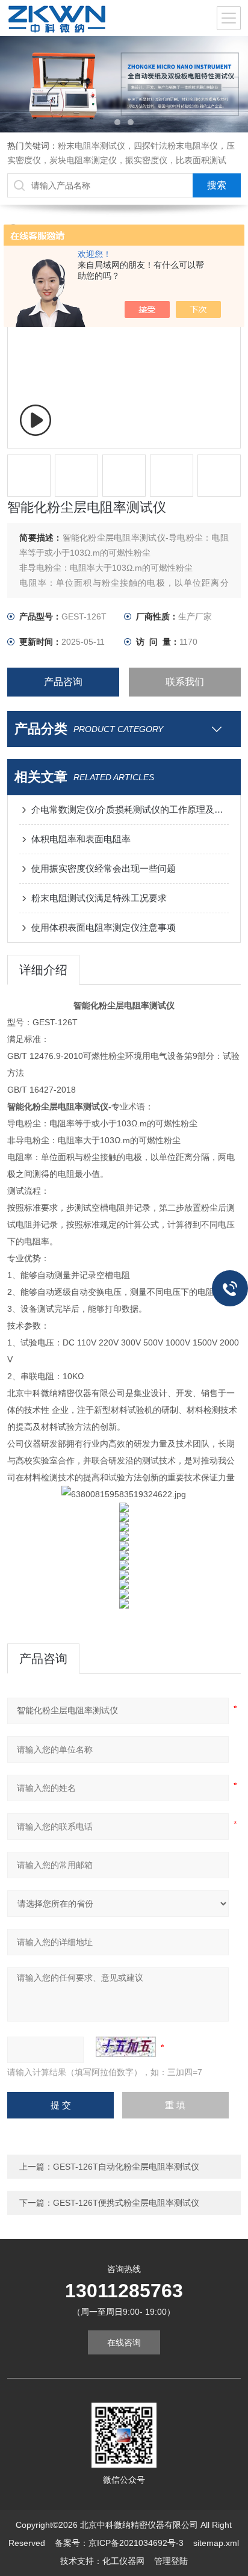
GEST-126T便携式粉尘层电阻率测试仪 (126, 2203)
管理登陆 (171, 2561)
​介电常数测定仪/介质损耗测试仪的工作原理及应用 (130, 809)
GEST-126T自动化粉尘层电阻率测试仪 (126, 2167)
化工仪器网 (123, 2561)
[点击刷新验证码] (126, 2047)
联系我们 (185, 682)
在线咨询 (124, 2342)
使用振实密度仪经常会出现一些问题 (104, 868)
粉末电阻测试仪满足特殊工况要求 (99, 898)
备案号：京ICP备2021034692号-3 (119, 2543)
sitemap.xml (216, 2543)
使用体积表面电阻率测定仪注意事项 (104, 927)
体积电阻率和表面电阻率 (81, 839)
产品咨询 (63, 682)
